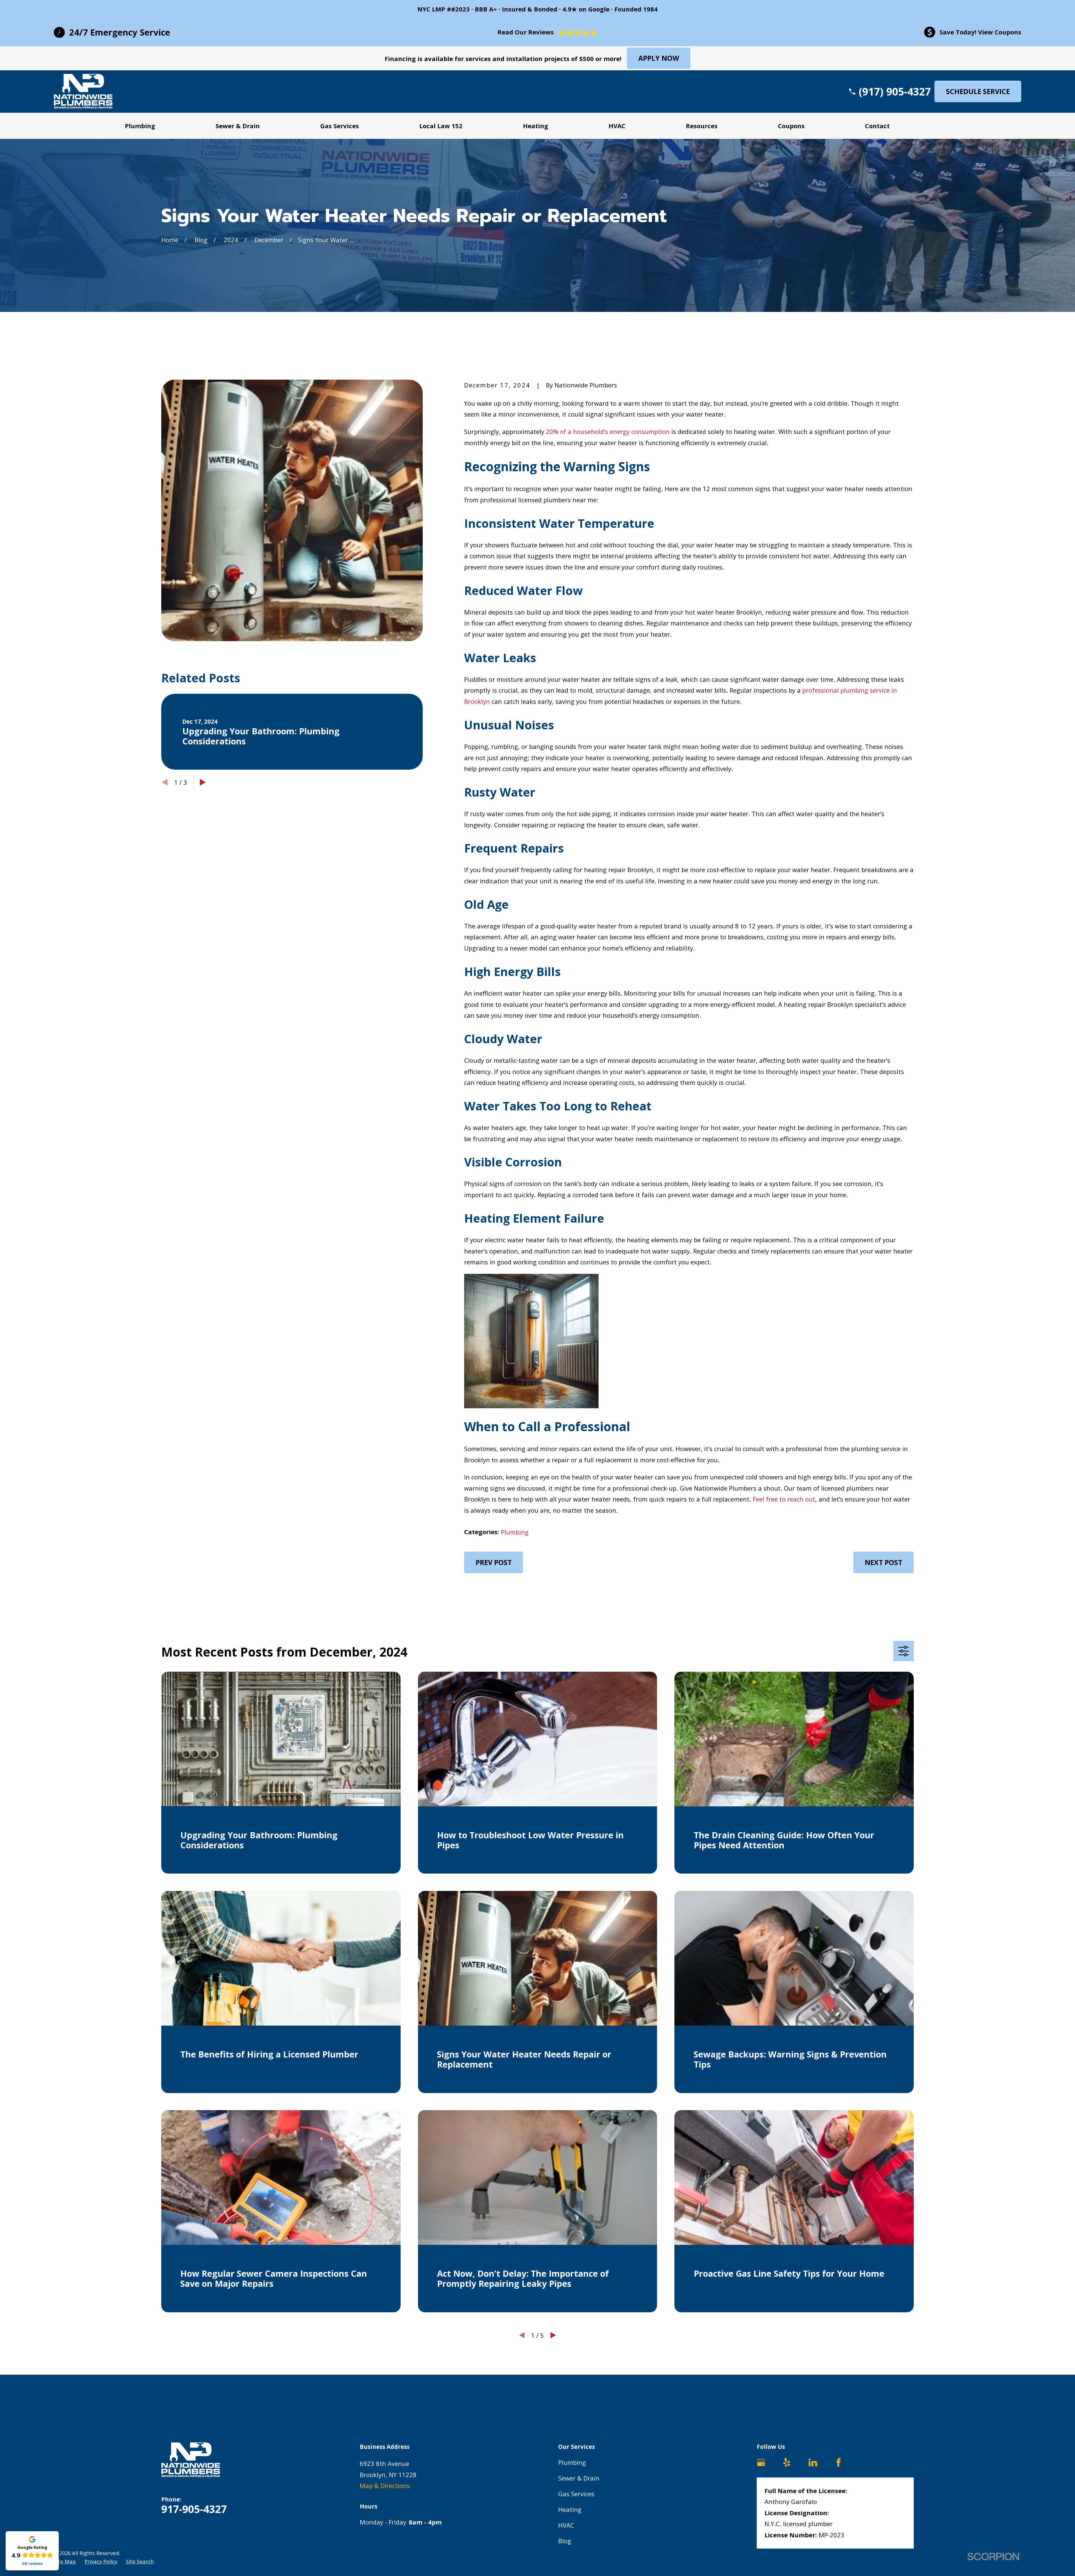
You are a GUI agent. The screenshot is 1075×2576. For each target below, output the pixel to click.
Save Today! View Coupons (980, 32)
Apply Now (659, 58)
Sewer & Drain (579, 2478)
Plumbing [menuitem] (140, 126)
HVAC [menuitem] (617, 126)
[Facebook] (839, 2462)
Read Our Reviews (526, 32)
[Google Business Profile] (761, 2462)
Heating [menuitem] (536, 126)
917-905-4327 (194, 2509)
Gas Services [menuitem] (340, 126)
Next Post (884, 1562)
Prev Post (494, 1562)
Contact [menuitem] (877, 126)
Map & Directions (385, 2486)
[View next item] (203, 782)
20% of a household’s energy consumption (608, 431)
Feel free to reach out (784, 1499)
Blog (565, 2541)
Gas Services (576, 2494)
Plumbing (515, 1532)
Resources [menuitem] (702, 126)
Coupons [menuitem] (791, 126)
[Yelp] (787, 2462)
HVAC (566, 2525)
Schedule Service (978, 91)
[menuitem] (65, 2561)
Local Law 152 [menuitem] (441, 126)
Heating (570, 2509)
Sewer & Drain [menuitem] (238, 126)
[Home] (83, 91)
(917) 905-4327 (895, 91)
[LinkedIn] (813, 2462)
